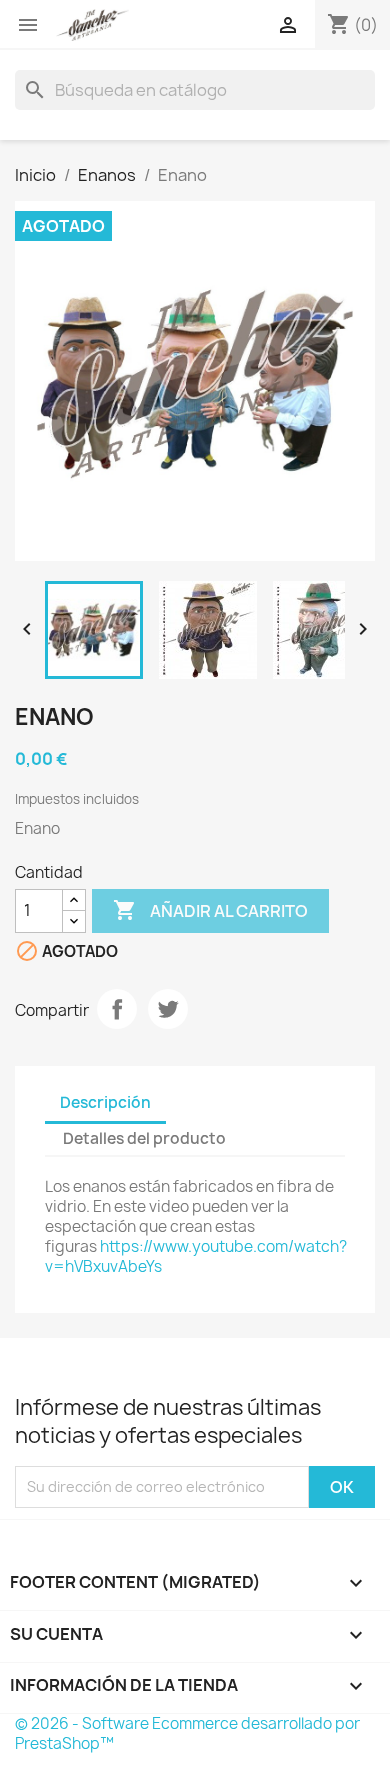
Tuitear (168, 1009)
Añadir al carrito (210, 910)
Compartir (117, 1009)
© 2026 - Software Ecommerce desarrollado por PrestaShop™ (187, 1733)
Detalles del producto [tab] (144, 1138)
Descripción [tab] (105, 1102)
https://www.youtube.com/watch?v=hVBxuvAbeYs (196, 1256)
